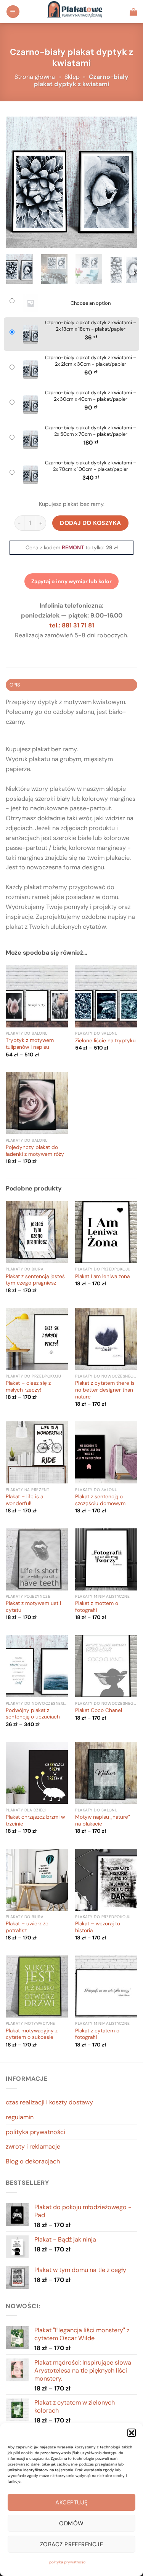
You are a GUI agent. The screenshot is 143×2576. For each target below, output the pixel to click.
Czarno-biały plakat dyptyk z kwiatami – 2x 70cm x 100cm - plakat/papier (91, 466)
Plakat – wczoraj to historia (98, 1927)
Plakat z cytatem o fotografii (97, 2034)
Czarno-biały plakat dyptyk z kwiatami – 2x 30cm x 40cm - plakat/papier (91, 396)
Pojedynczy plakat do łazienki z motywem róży (35, 1151)
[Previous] (18, 182)
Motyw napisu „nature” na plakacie (103, 1820)
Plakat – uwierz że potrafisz (27, 1927)
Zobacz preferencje (71, 2544)
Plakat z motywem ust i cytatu (33, 1607)
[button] (132, 2433)
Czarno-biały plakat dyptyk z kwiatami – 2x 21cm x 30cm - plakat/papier (91, 361)
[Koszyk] (133, 12)
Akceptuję (71, 2502)
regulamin (20, 2117)
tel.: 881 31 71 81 (72, 625)
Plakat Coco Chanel (99, 1710)
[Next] (125, 182)
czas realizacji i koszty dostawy (49, 2102)
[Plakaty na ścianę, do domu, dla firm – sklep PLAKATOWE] (75, 12)
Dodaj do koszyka (91, 523)
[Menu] (13, 12)
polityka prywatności (68, 2562)
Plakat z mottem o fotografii (97, 1607)
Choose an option (91, 303)
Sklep (72, 77)
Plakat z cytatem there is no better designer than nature (105, 1390)
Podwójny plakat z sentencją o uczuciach (33, 1714)
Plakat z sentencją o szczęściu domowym (100, 1500)
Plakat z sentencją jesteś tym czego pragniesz (35, 1280)
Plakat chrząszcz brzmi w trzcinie (35, 1820)
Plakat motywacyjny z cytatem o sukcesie (32, 2034)
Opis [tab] (15, 685)
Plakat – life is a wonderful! (24, 1500)
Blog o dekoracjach (33, 2161)
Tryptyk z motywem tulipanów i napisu (30, 1044)
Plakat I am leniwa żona (102, 1276)
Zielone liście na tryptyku (105, 1041)
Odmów (71, 2523)
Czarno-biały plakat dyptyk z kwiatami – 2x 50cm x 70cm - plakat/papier (91, 431)
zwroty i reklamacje (33, 2146)
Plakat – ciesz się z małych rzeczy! (28, 1386)
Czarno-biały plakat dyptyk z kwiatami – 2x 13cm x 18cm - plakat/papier (91, 326)
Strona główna (35, 77)
